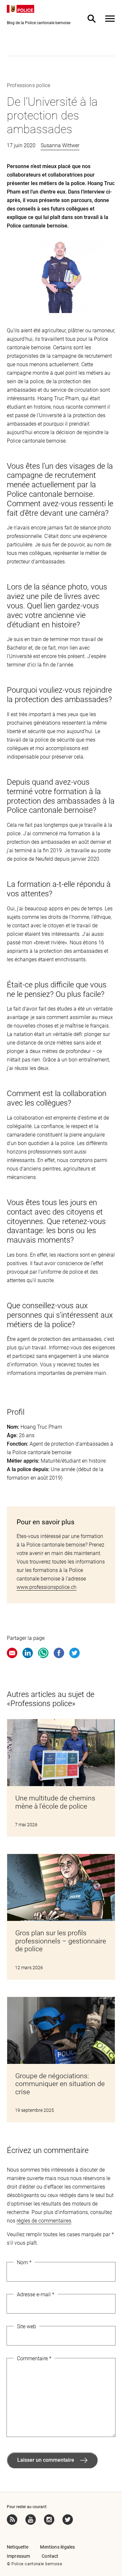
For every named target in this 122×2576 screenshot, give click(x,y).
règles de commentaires (44, 2221)
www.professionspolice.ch (47, 1587)
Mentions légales (57, 2547)
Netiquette (18, 2547)
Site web (27, 2326)
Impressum (18, 2556)
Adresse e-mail (36, 2294)
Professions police (28, 85)
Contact (50, 2556)
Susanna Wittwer (60, 145)
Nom (24, 2262)
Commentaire (34, 2358)
